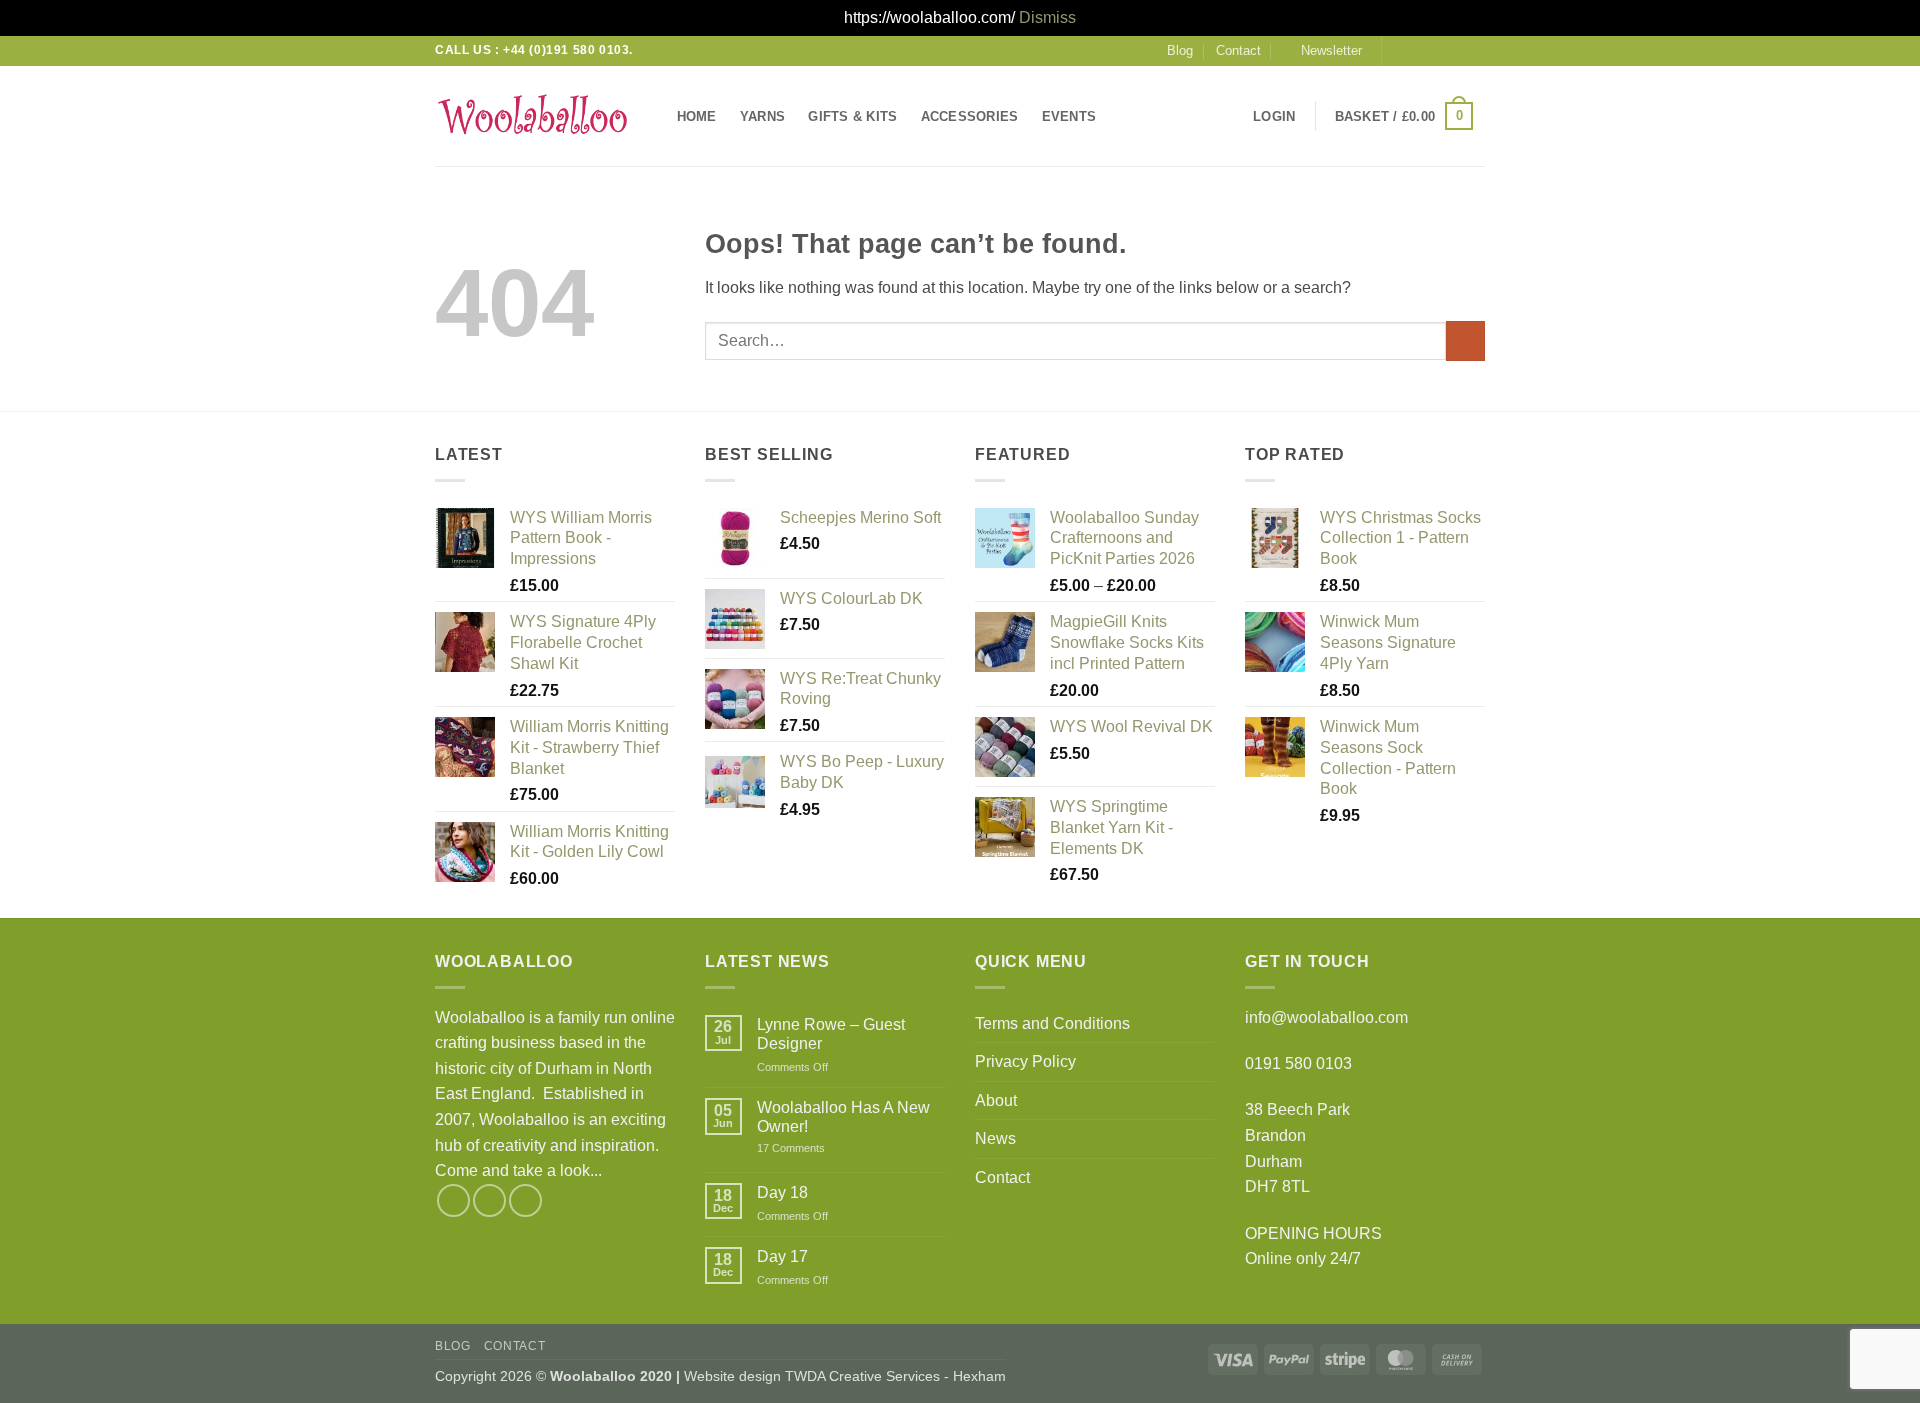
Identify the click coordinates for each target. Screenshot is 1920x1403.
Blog (1180, 50)
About (996, 1100)
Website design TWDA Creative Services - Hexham (845, 1376)
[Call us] (1456, 50)
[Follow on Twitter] (1418, 50)
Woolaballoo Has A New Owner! (843, 1117)
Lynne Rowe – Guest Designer (831, 1034)
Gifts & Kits (852, 116)
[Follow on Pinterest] (1475, 50)
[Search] (1127, 116)
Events (1069, 116)
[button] (1322, 51)
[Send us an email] (1437, 50)
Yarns (762, 116)
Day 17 (782, 1256)
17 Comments (819, 1148)
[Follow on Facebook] (1399, 50)
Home (697, 116)
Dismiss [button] (1047, 17)
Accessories (970, 116)
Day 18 (782, 1192)
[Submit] (1465, 340)
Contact (1238, 50)
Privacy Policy (1025, 1061)
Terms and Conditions (1052, 1023)
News (995, 1138)
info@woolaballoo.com (1326, 1017)
